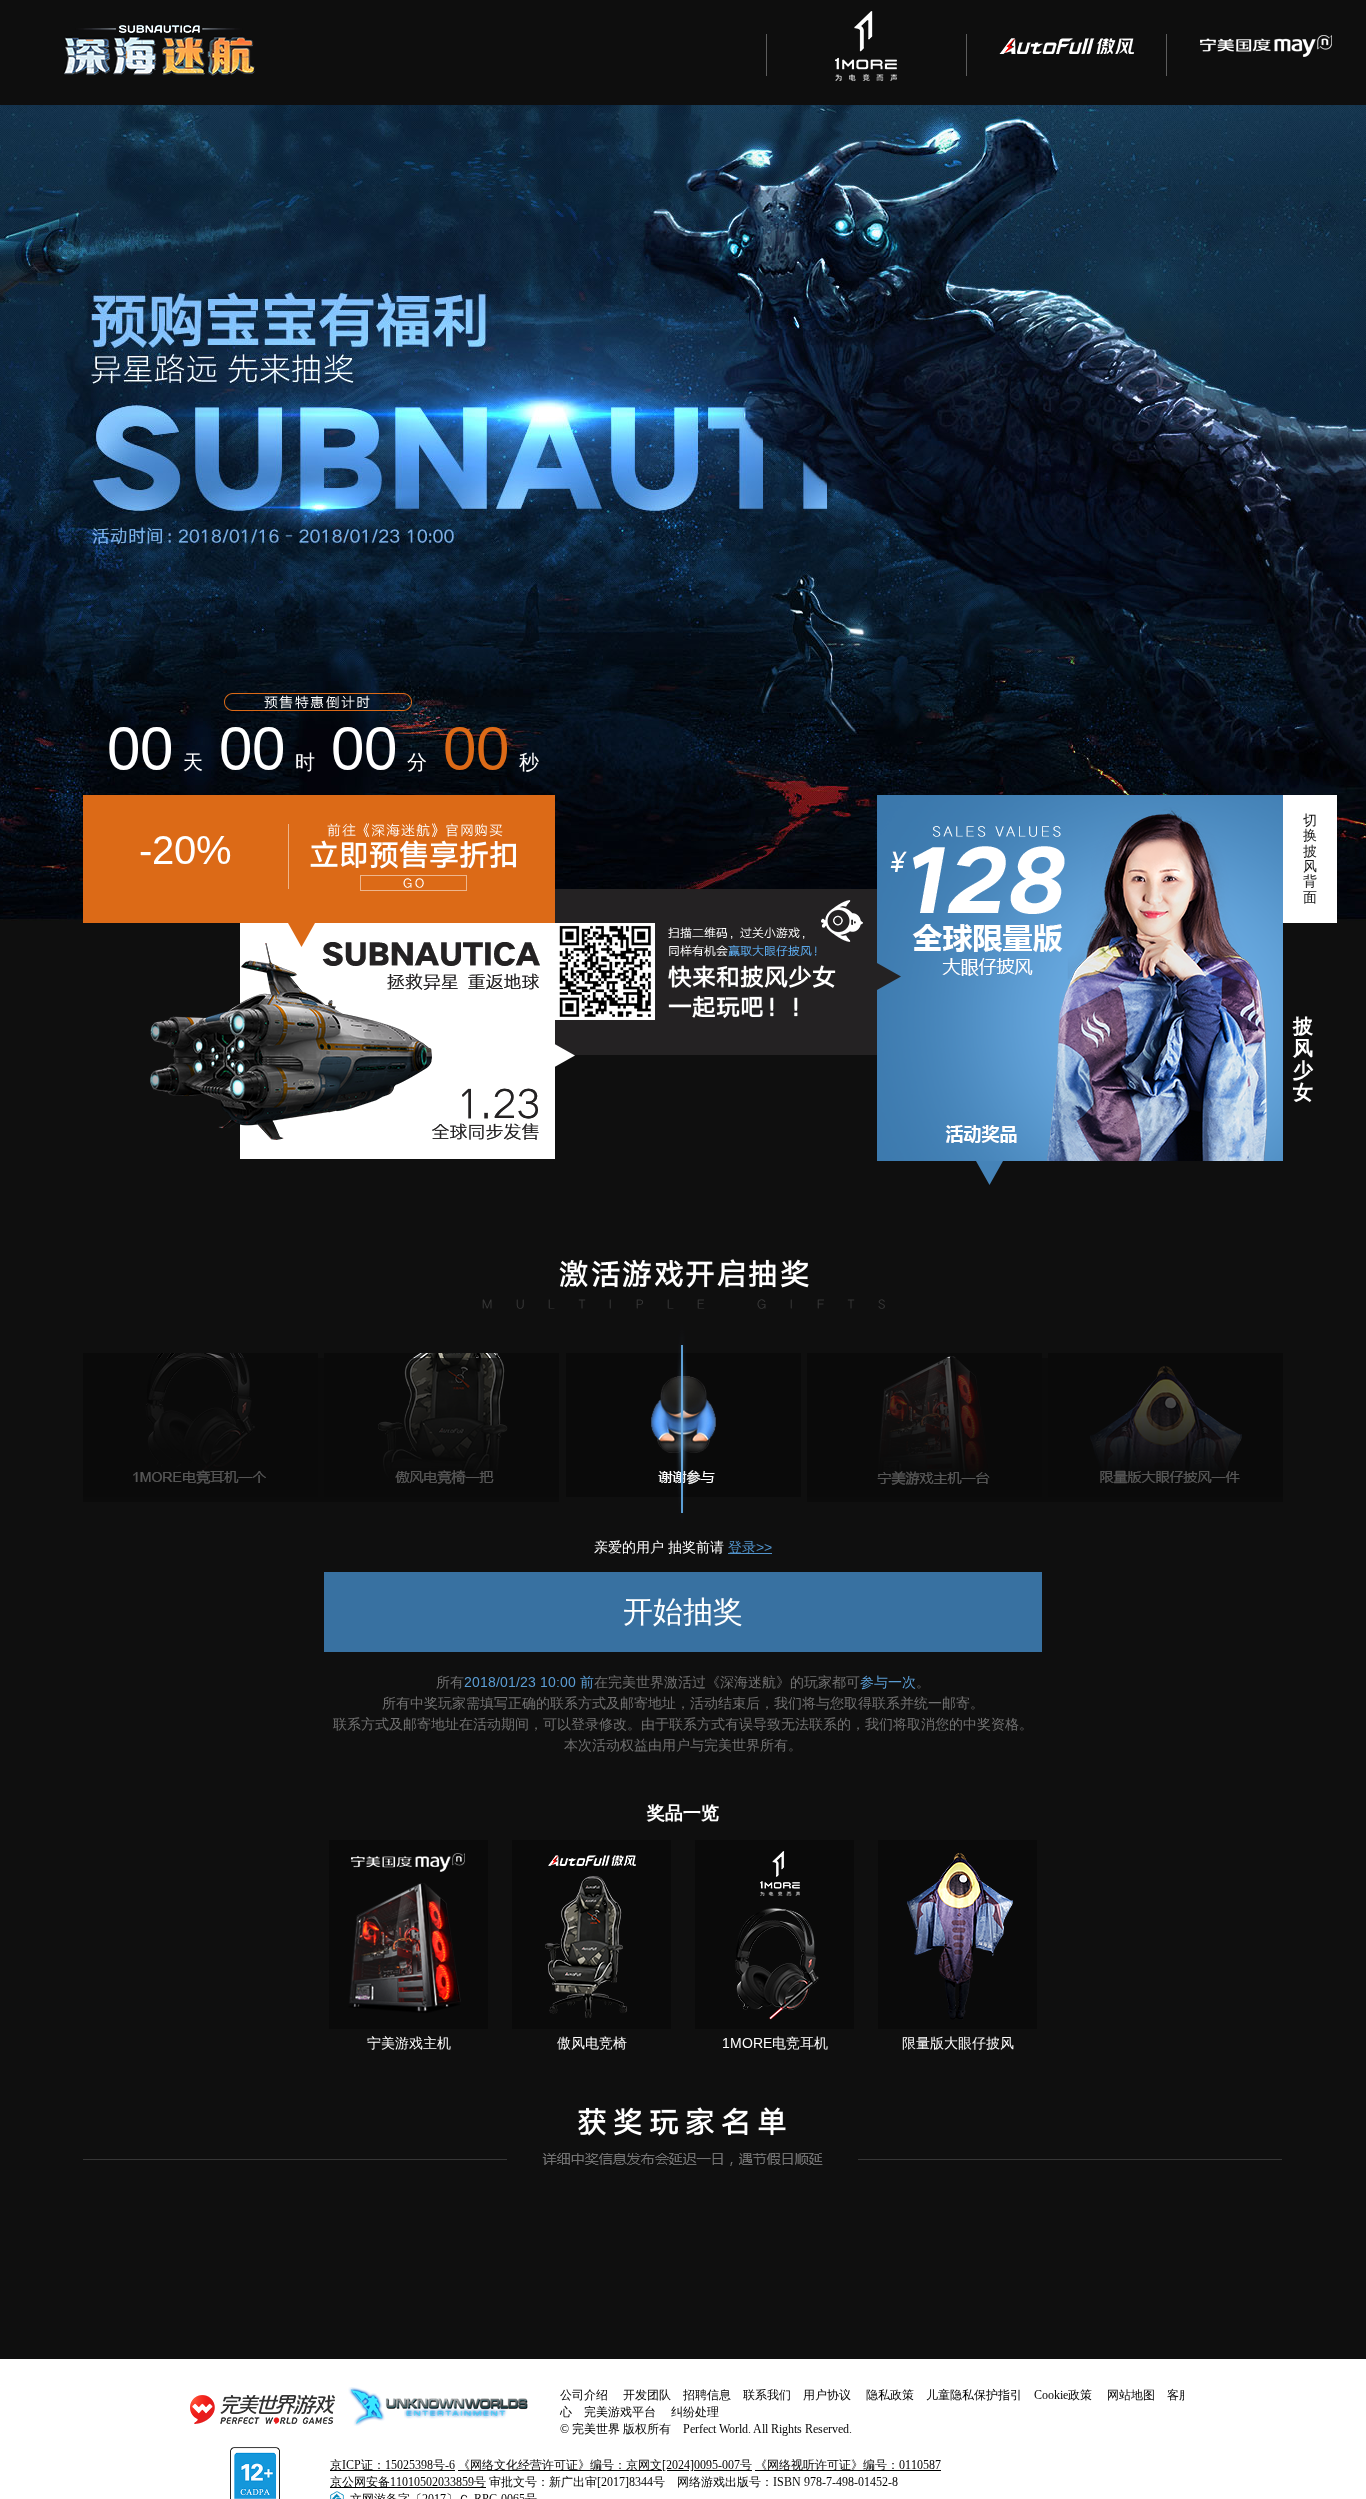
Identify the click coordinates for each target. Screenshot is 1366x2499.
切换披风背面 (1310, 858)
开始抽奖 (683, 1611)
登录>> (750, 1547)
